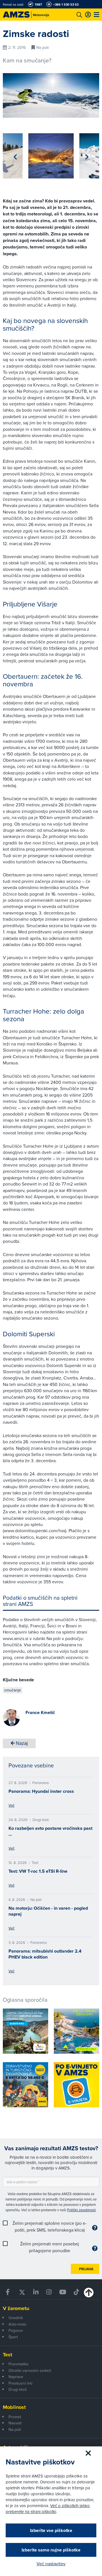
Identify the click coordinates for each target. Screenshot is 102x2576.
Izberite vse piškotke (51, 2530)
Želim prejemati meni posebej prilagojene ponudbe (50, 2247)
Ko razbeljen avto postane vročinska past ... (50, 1831)
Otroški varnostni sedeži (30, 2370)
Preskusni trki (20, 2383)
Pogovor (16, 2330)
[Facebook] (8, 2292)
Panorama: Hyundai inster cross (41, 1791)
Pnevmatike (19, 2364)
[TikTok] (76, 2292)
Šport (13, 2337)
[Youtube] (62, 2292)
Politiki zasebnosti (81, 2210)
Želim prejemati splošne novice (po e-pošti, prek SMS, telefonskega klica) (50, 2226)
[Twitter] (22, 2292)
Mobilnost (14, 2407)
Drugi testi (18, 2389)
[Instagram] (49, 2292)
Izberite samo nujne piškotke (51, 2550)
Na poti (15, 2429)
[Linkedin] (36, 2292)
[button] (15, 157)
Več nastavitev (51, 2564)
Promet (15, 2417)
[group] (51, 156)
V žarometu (16, 2308)
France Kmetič (40, 1712)
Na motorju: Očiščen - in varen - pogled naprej (48, 1911)
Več (11, 1805)
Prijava (86, 2269)
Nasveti (15, 2423)
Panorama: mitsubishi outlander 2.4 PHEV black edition (45, 1954)
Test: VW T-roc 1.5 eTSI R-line (38, 1871)
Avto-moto (17, 2324)
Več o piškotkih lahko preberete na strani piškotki (48, 2509)
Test (8, 2355)
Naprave (16, 2377)
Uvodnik (16, 2318)
